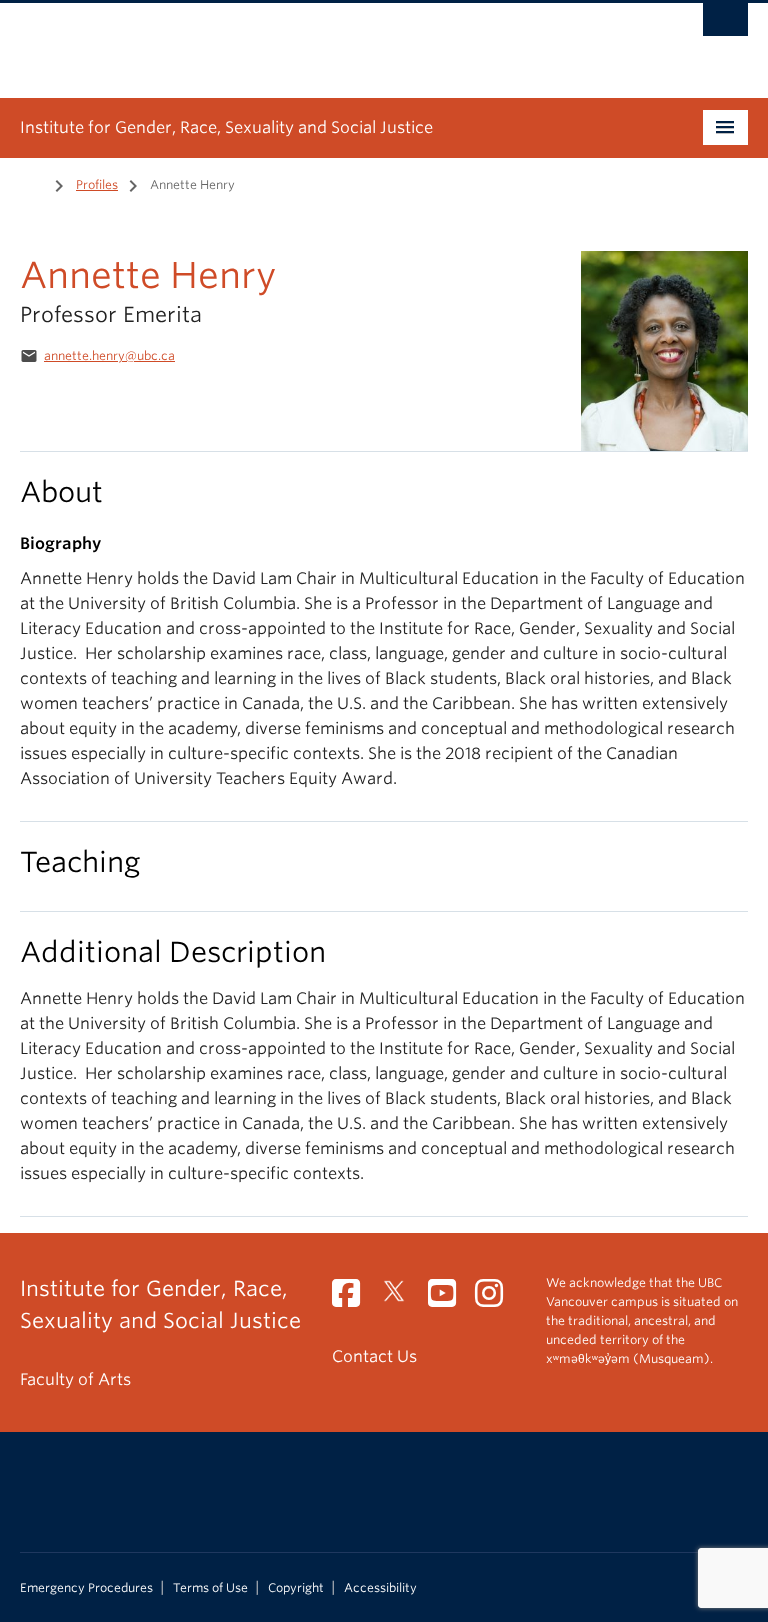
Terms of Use (210, 1588)
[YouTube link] (449, 1299)
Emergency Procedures (86, 1588)
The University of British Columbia (329, 41)
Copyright (296, 1588)
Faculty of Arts (75, 1379)
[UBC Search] (725, 25)
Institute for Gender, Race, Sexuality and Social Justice (226, 127)
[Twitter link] (401, 1299)
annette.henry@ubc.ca (109, 355)
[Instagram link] (496, 1299)
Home (32, 183)
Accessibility (380, 1588)
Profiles (97, 184)
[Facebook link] (353, 1299)
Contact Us (374, 1356)
